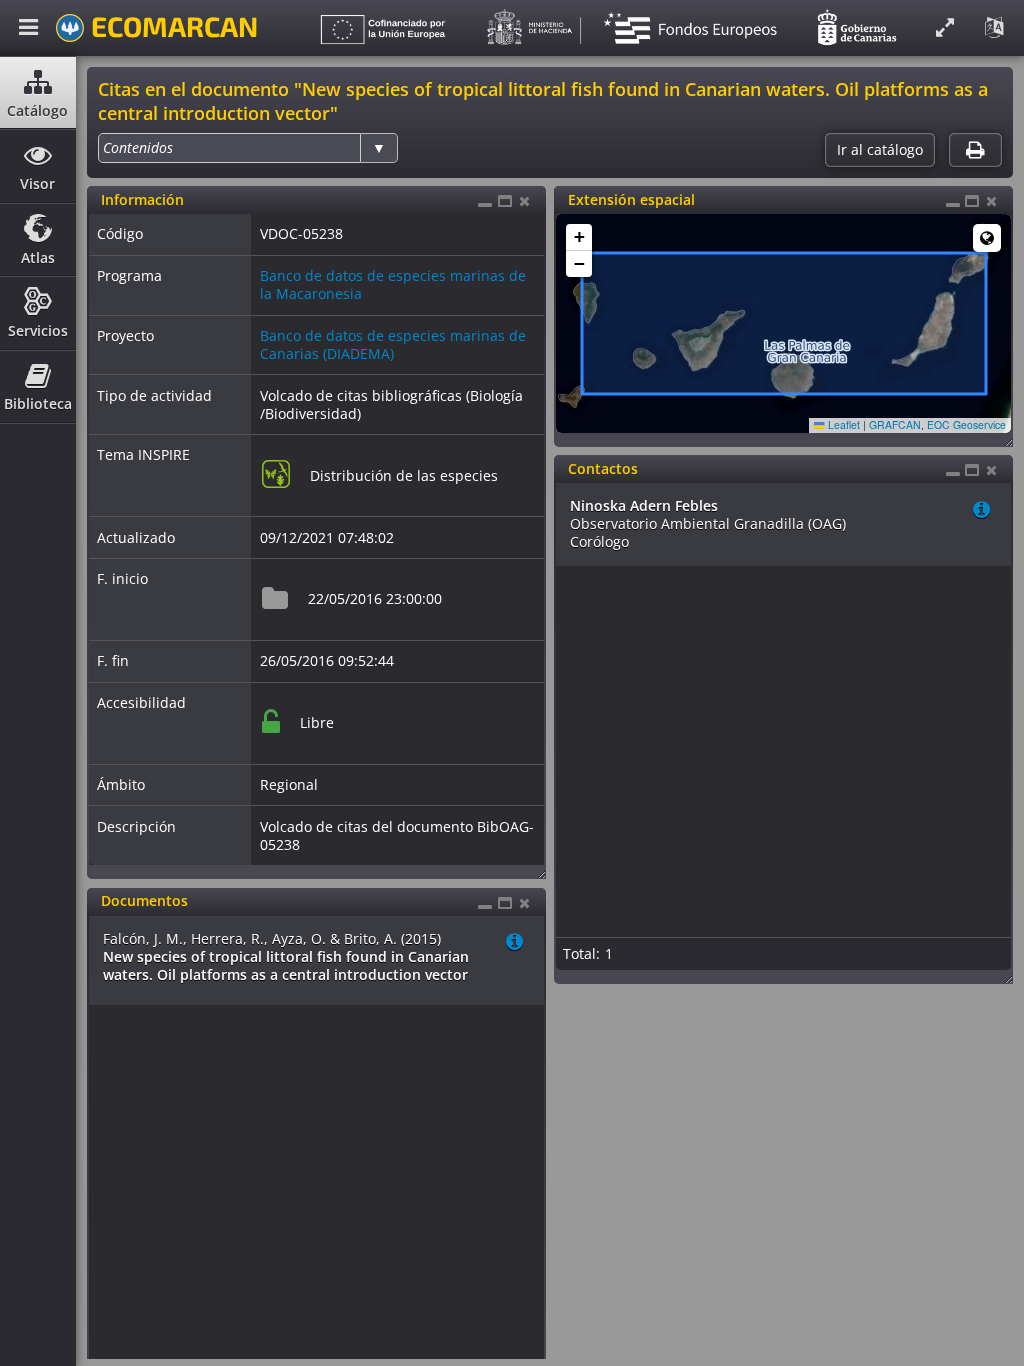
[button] (579, 237)
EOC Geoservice (966, 424)
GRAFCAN (895, 424)
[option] (138, 147)
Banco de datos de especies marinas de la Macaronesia (393, 284)
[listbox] (248, 148)
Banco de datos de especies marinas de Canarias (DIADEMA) (393, 344)
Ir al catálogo (880, 150)
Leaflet (842, 424)
